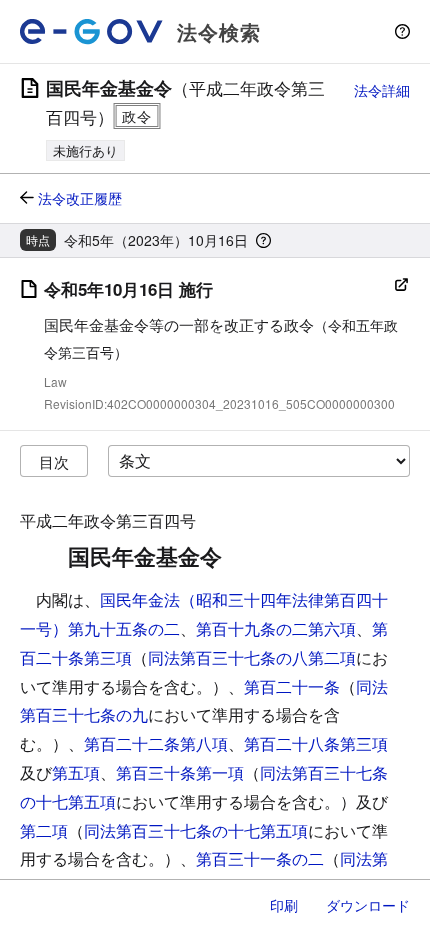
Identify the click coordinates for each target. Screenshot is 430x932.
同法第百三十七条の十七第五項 (196, 830)
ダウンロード (368, 905)
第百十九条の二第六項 (276, 628)
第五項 (76, 772)
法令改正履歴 (80, 198)
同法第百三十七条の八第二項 (252, 657)
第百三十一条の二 (260, 858)
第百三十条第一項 (180, 772)
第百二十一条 (292, 686)
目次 (54, 461)
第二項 (44, 830)
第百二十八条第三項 (316, 743)
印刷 (284, 905)
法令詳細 (382, 90)
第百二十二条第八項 (156, 743)
